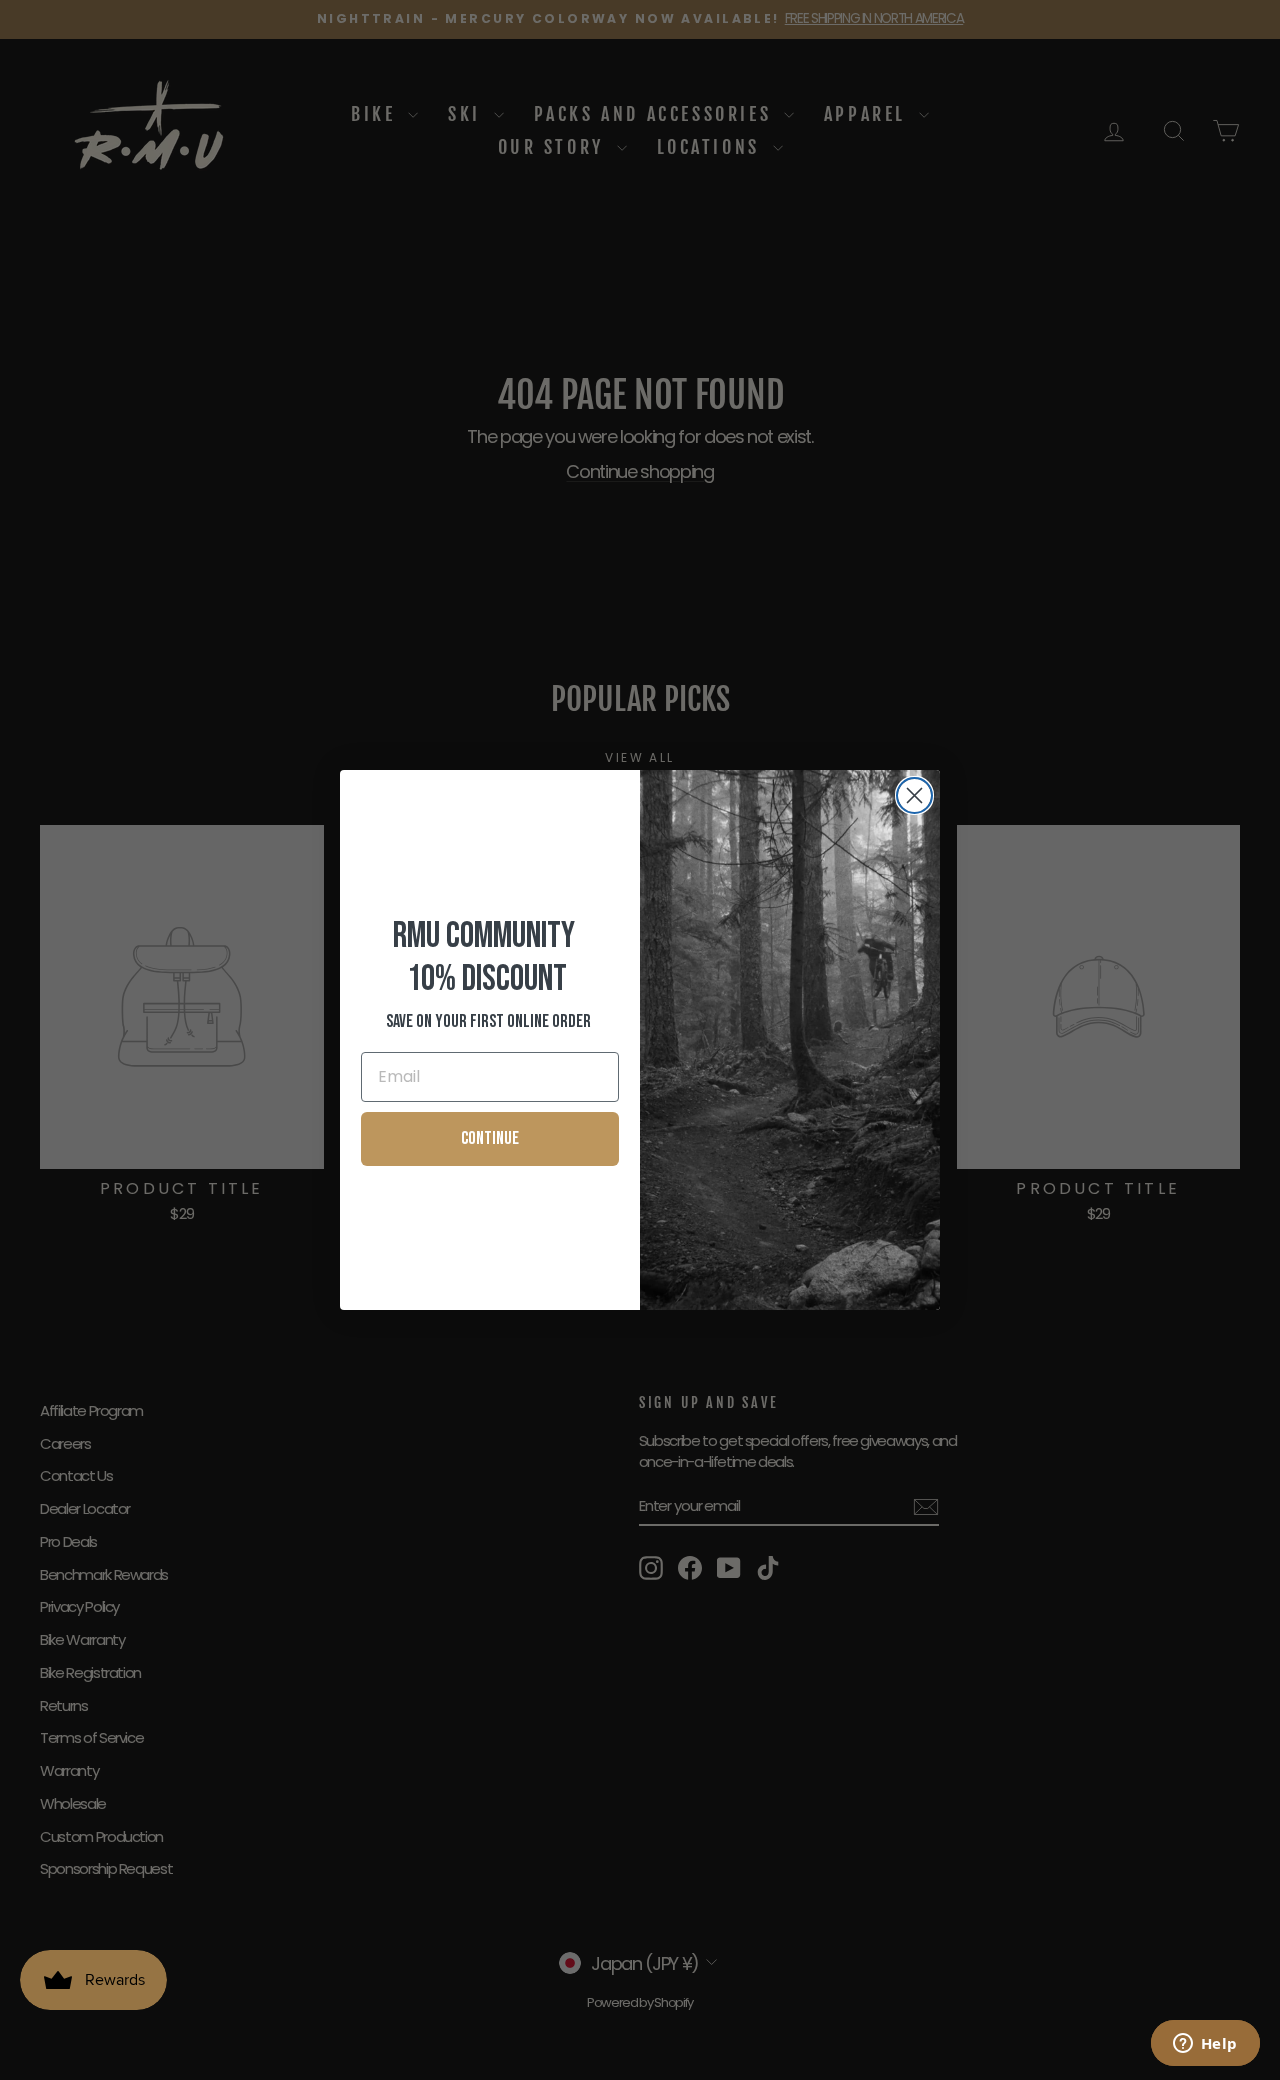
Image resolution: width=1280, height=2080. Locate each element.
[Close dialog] (914, 795)
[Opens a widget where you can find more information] (1205, 2045)
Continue (490, 1138)
